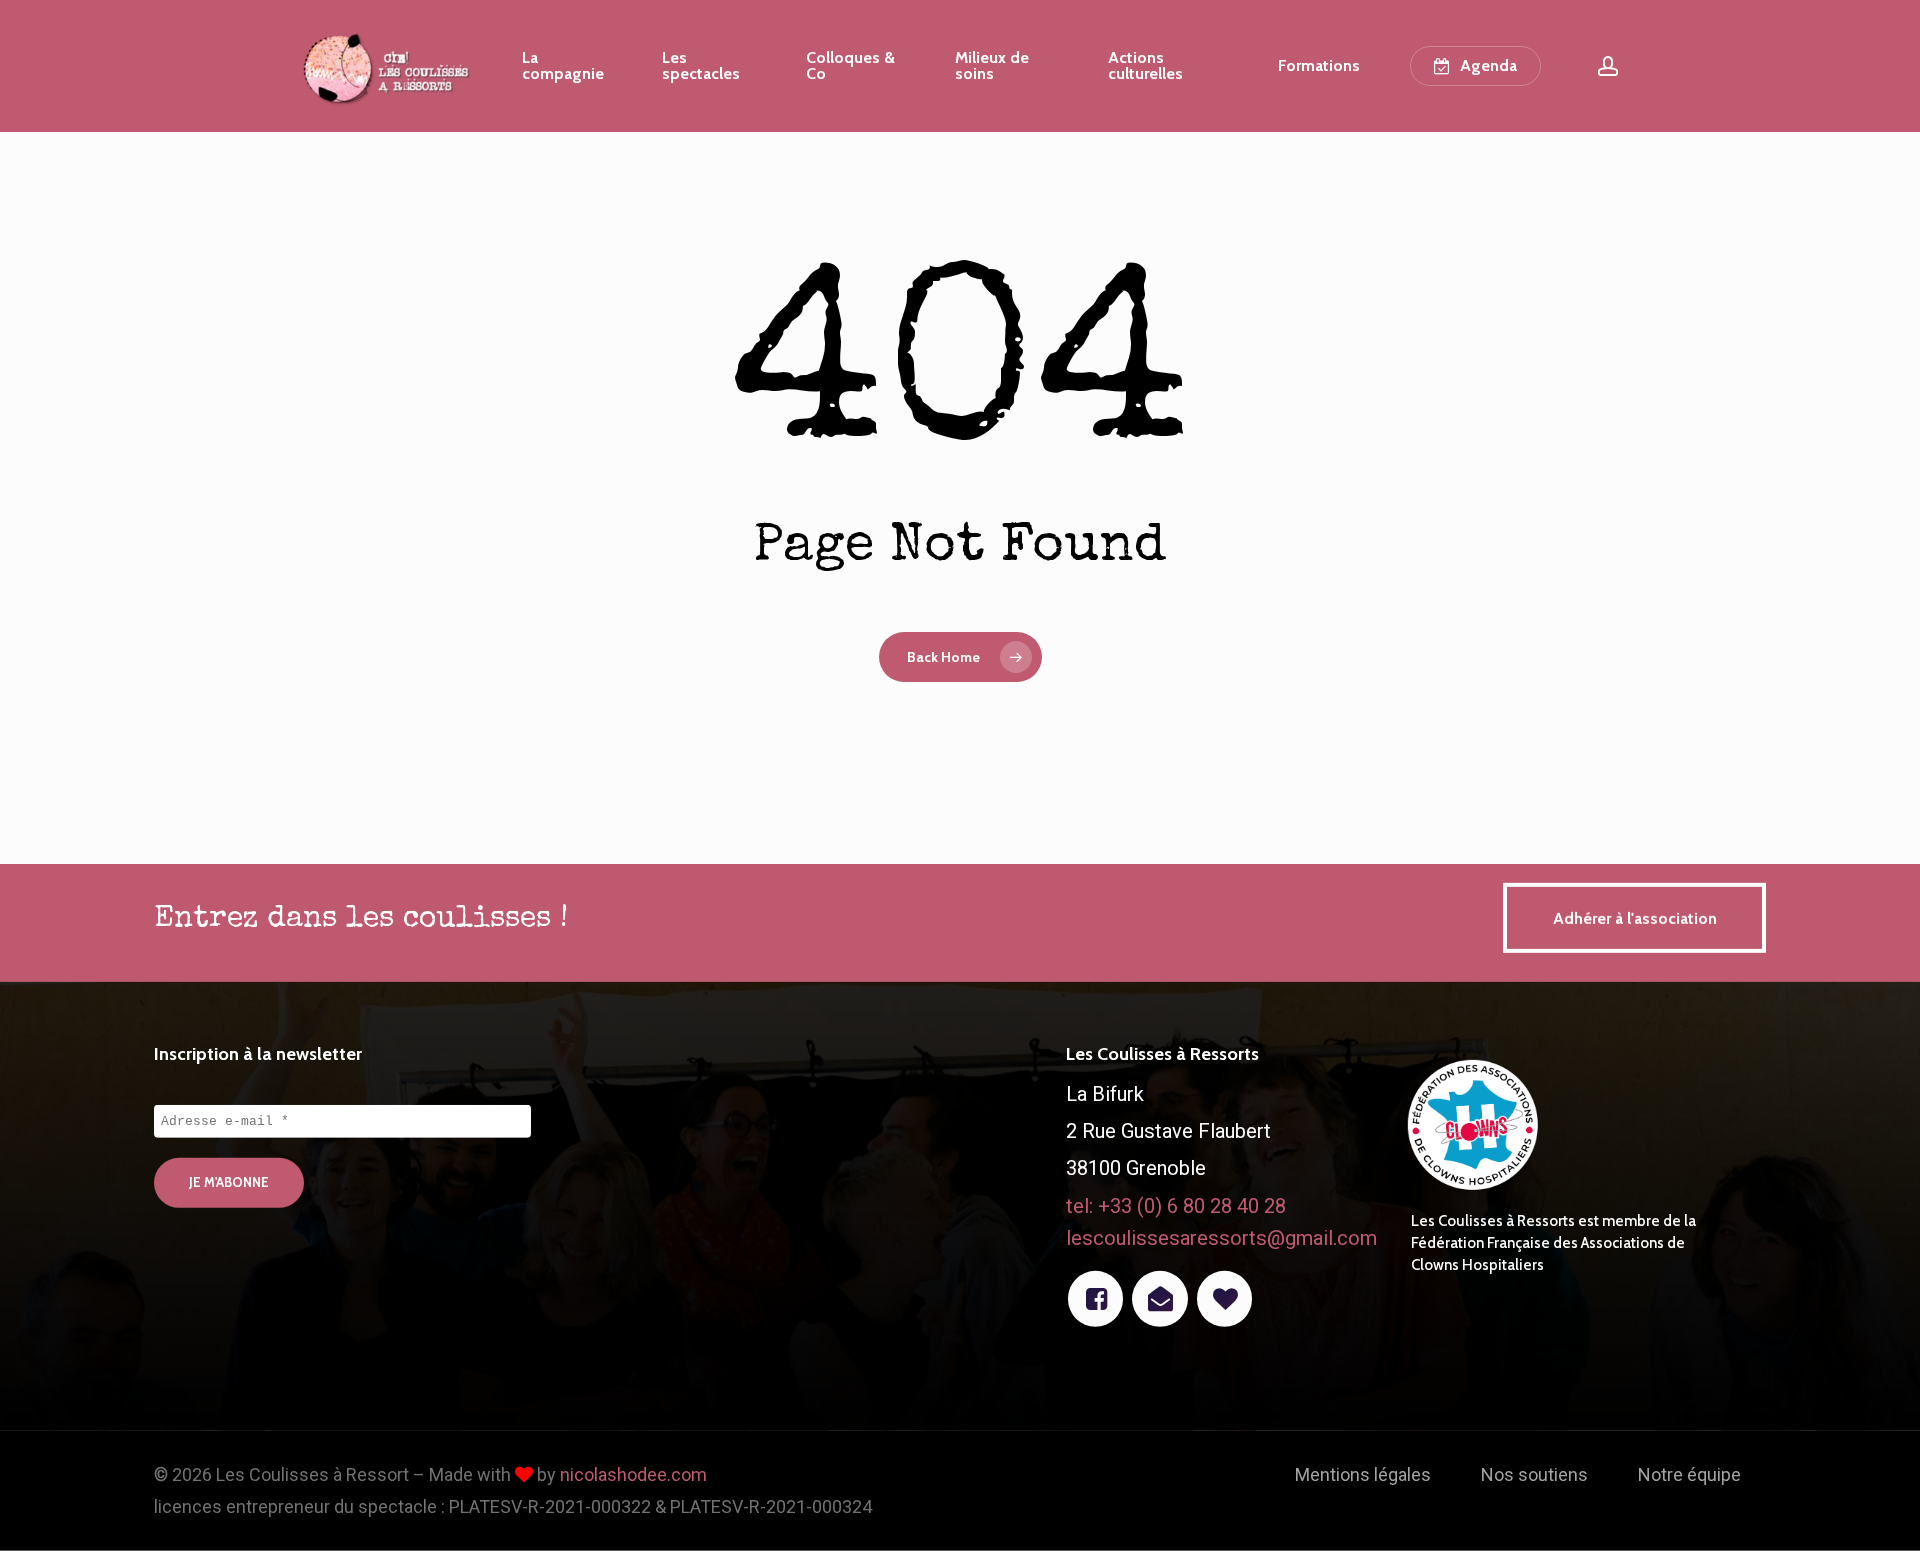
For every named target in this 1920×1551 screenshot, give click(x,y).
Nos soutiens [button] (1534, 1474)
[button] (1634, 918)
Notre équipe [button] (1689, 1474)
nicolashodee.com (633, 1474)
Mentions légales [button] (1363, 1474)
